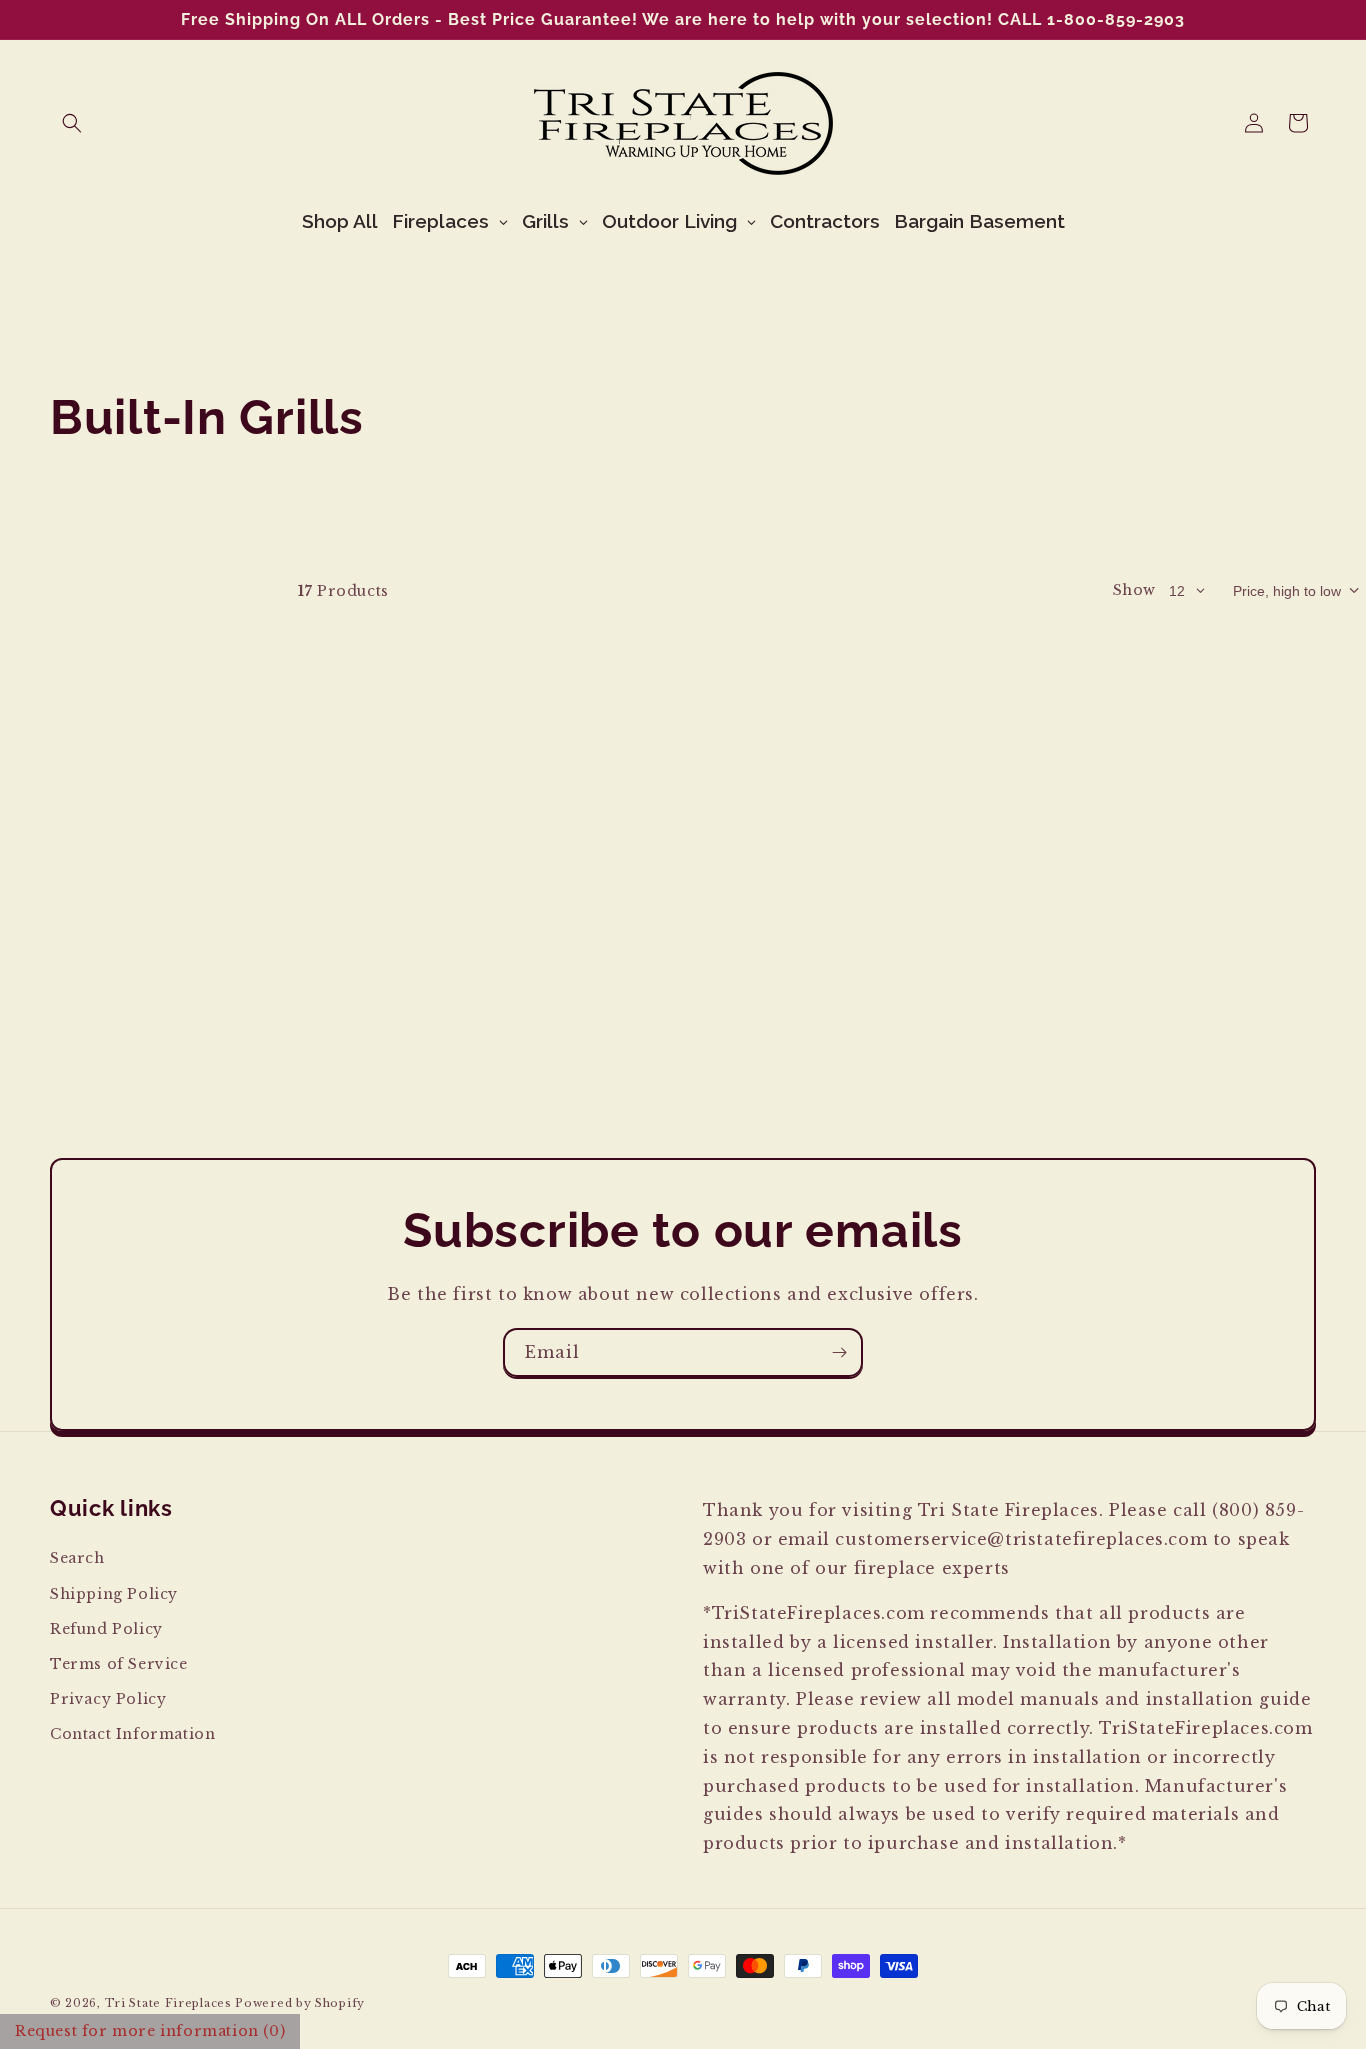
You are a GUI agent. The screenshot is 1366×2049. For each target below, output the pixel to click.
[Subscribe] (839, 1352)
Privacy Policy (108, 1699)
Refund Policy (106, 1629)
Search (77, 1558)
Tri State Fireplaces (168, 2003)
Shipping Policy (114, 1594)
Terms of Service (119, 1664)
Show (1134, 590)
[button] (72, 123)
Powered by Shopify (300, 2003)
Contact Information (132, 1734)
